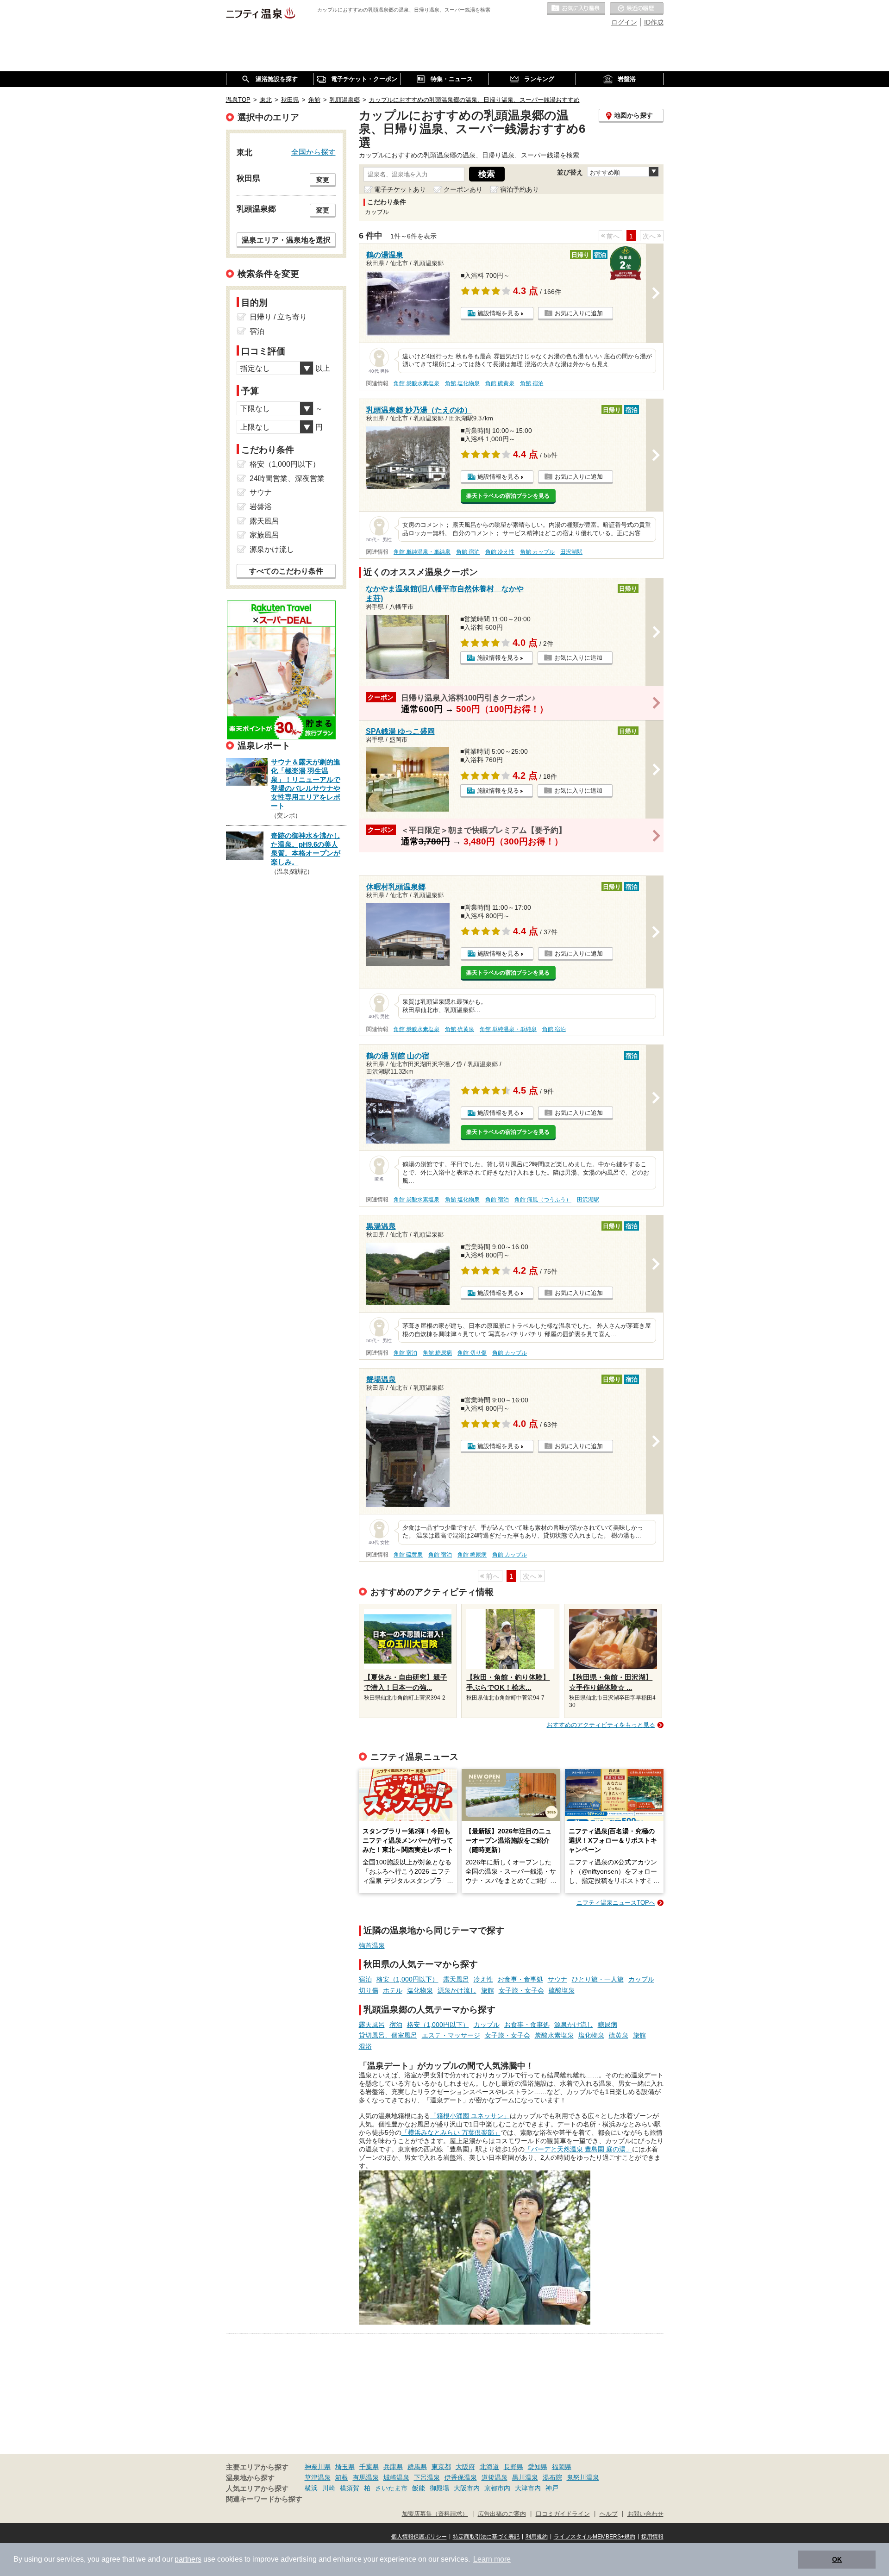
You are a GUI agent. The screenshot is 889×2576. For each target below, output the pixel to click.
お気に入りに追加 (579, 313)
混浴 (365, 2046)
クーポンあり (463, 189)
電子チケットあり (400, 189)
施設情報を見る (498, 313)
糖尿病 (607, 2025)
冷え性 (483, 1979)
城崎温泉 (396, 2477)
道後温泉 (495, 2477)
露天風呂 (456, 1979)
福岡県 (562, 2467)
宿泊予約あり (520, 189)
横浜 (311, 2488)
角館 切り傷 (472, 1353)
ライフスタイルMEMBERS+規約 (595, 2537)
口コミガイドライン (563, 2514)
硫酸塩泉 (562, 1990)
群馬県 (417, 2467)
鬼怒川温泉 (583, 2477)
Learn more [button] (492, 2559)
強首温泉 (372, 1945)
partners (188, 2559)
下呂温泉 (427, 2477)
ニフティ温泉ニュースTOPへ (616, 1903)
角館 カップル (537, 552)
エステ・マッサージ (451, 2035)
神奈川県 (318, 2467)
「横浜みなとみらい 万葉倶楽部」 (451, 2132)
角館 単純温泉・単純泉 (422, 552)
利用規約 (537, 2537)
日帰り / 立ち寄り (278, 317)
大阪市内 (467, 2488)
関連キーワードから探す (264, 2499)
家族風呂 (264, 535)
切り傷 (369, 1990)
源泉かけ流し (457, 1990)
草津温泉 (318, 2477)
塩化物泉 (420, 1990)
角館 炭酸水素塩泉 (416, 383)
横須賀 (350, 2488)
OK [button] (837, 2559)
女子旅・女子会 (521, 1990)
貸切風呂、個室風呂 (388, 2035)
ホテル (393, 1990)
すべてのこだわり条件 (286, 571)
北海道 (489, 2467)
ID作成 (654, 22)
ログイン (624, 22)
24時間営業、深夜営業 (287, 478)
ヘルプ (609, 2514)
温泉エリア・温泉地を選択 (286, 240)
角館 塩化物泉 (462, 383)
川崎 (329, 2488)
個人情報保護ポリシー (419, 2537)
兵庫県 (393, 2467)
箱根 (342, 2477)
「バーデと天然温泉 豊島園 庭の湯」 (578, 2149)
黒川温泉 (525, 2477)
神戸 (552, 2488)
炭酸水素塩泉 (554, 2035)
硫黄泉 (619, 2035)
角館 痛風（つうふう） (543, 1200)
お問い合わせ (645, 2514)
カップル (641, 1979)
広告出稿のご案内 (502, 2514)
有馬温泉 (366, 2477)
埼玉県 (345, 2467)
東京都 (441, 2467)
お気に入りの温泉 (576, 9)
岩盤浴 (261, 507)
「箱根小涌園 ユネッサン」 (470, 2116)
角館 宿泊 (532, 383)
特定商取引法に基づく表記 (486, 2537)
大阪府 (465, 2467)
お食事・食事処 (520, 1979)
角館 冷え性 (500, 552)
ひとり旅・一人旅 (598, 1979)
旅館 (488, 1990)
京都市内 (497, 2488)
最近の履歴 (637, 9)
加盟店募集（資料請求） (435, 2514)
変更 (323, 180)
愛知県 (538, 2467)
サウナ (557, 1979)
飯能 (419, 2488)
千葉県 (369, 2467)
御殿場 (439, 2488)
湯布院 (552, 2477)
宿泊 (365, 1979)
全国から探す (313, 152)
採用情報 (652, 2537)
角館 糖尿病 (437, 1353)
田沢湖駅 (571, 552)
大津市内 (528, 2488)
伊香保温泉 (461, 2477)
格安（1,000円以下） (407, 1979)
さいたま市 (391, 2488)
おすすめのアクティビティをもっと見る (601, 1725)
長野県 (513, 2467)
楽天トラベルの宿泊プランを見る (508, 496)
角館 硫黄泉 (500, 383)
